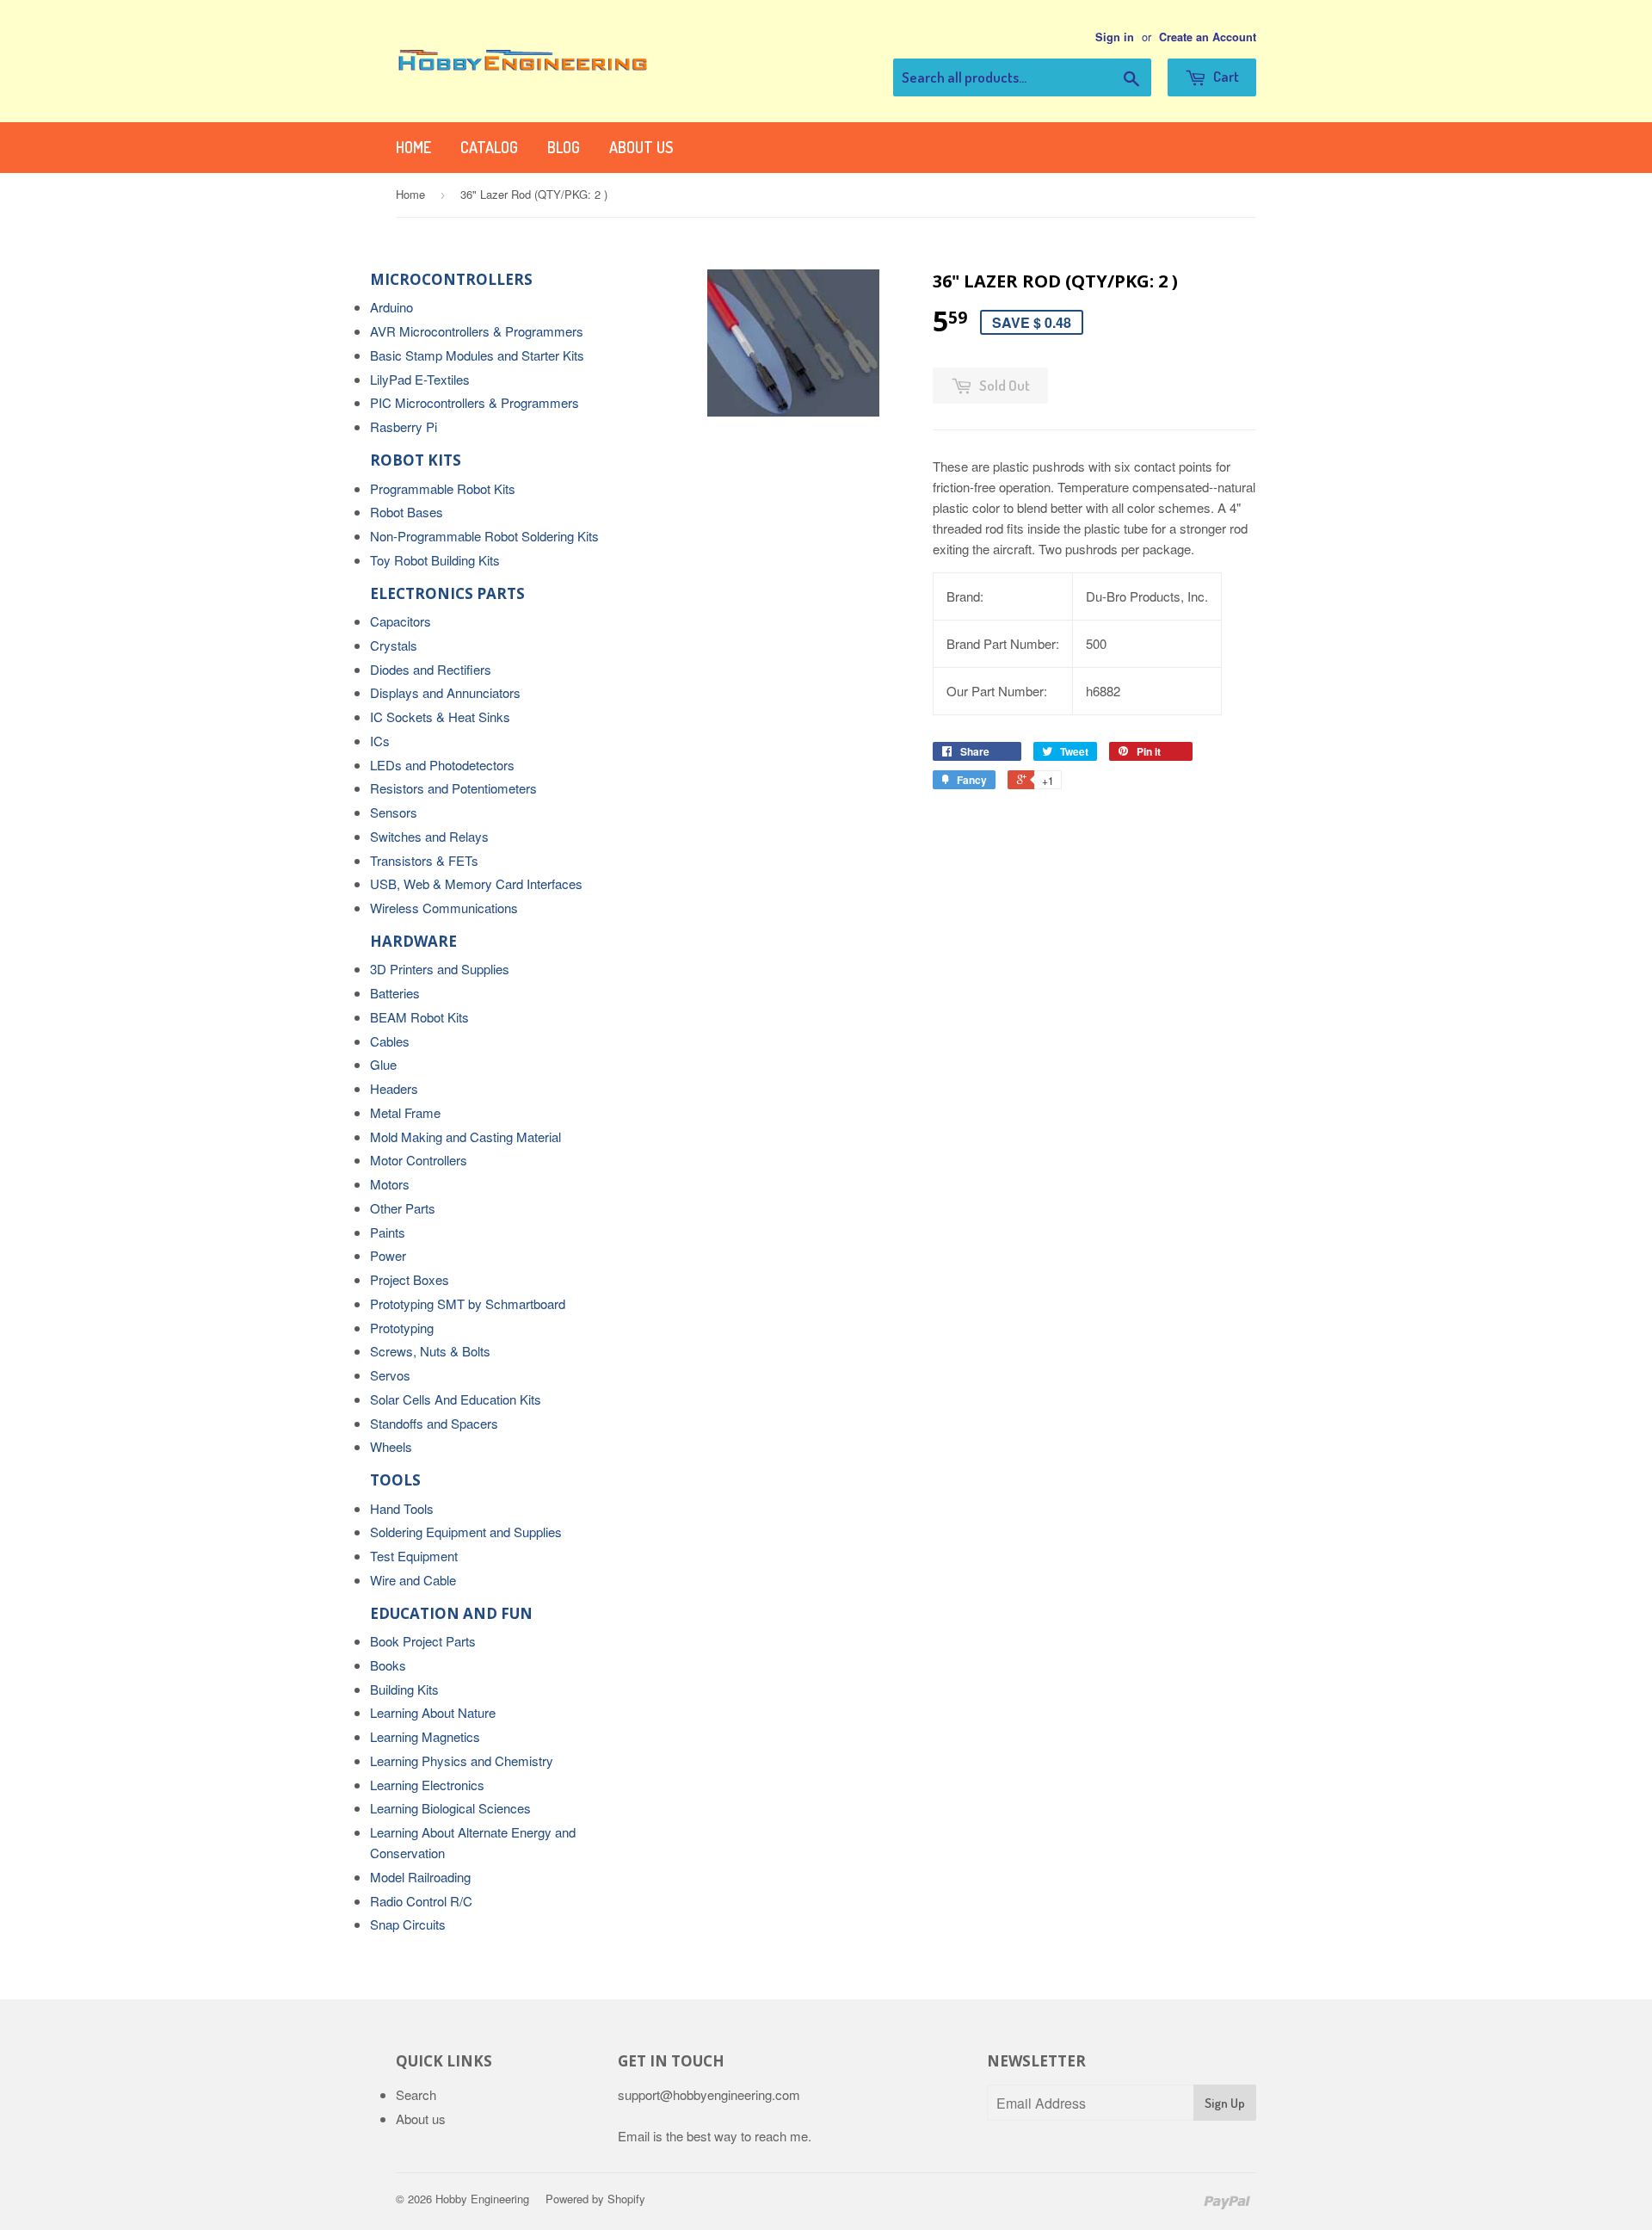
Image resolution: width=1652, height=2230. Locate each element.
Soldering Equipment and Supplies (466, 1532)
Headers (394, 1088)
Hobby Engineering (482, 2199)
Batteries (395, 993)
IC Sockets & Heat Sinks (440, 717)
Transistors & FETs (424, 860)
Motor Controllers (419, 1160)
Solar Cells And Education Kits (456, 1399)
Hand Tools (402, 1508)
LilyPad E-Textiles (420, 379)
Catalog (489, 147)
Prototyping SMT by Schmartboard (468, 1303)
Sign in (1115, 37)
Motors (390, 1184)
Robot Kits (416, 460)
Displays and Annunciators (445, 692)
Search (416, 2094)
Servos (390, 1375)
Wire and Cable (413, 1580)
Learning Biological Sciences (450, 1808)
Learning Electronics (427, 1785)
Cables (390, 1041)
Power (388, 1255)
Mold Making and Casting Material (465, 1137)
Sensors (394, 812)
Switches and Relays (429, 836)
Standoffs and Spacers (434, 1423)
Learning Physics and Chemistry (462, 1761)
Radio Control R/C (421, 1901)
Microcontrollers (451, 279)
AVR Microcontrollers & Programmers (477, 331)
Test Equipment (414, 1556)
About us (641, 147)
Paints (388, 1232)
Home (413, 147)
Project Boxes (410, 1279)
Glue (383, 1064)
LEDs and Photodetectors (442, 765)
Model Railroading (420, 1877)
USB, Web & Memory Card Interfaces (476, 883)
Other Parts (403, 1208)
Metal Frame (405, 1112)
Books (388, 1665)
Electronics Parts (447, 593)
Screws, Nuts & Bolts (430, 1351)
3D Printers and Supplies (440, 969)
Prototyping (402, 1328)
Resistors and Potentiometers (453, 788)
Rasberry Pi (404, 426)
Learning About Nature (433, 1712)
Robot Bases (407, 512)
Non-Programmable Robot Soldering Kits (484, 536)
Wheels (391, 1446)
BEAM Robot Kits (419, 1017)
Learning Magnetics (425, 1736)
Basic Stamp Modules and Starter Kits (477, 355)
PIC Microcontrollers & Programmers (475, 402)
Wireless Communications (444, 908)
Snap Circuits (408, 1924)
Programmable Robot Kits (443, 488)
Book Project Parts (423, 1641)
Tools (395, 1480)
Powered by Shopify (595, 2199)
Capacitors (401, 621)
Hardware (413, 941)
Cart (1225, 76)
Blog (564, 147)
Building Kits (404, 1689)
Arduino (391, 307)
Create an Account (1208, 37)
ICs (380, 741)
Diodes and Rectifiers (431, 669)
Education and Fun (451, 1613)
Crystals (394, 645)
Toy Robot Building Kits (435, 560)
